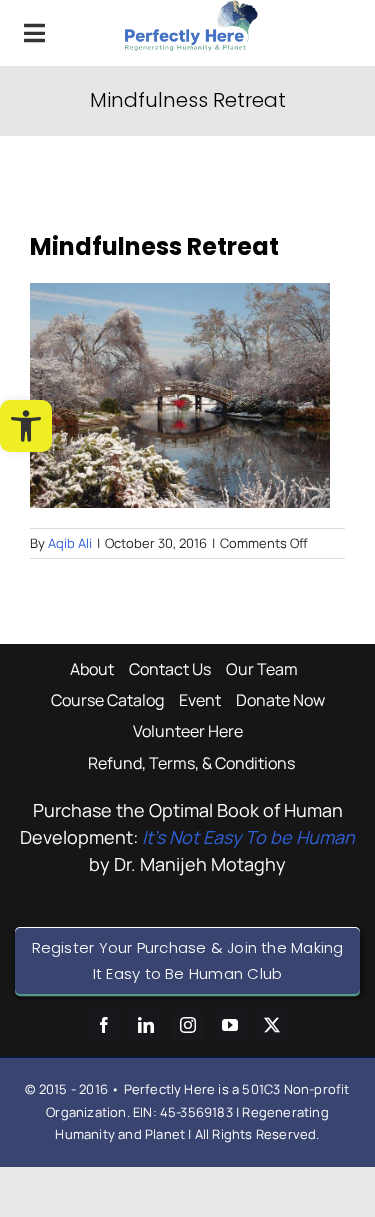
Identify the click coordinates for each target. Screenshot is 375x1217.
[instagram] (188, 1025)
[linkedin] (146, 1025)
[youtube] (230, 1025)
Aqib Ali (70, 543)
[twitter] (272, 1025)
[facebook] (104, 1025)
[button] (26, 426)
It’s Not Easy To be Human (248, 837)
